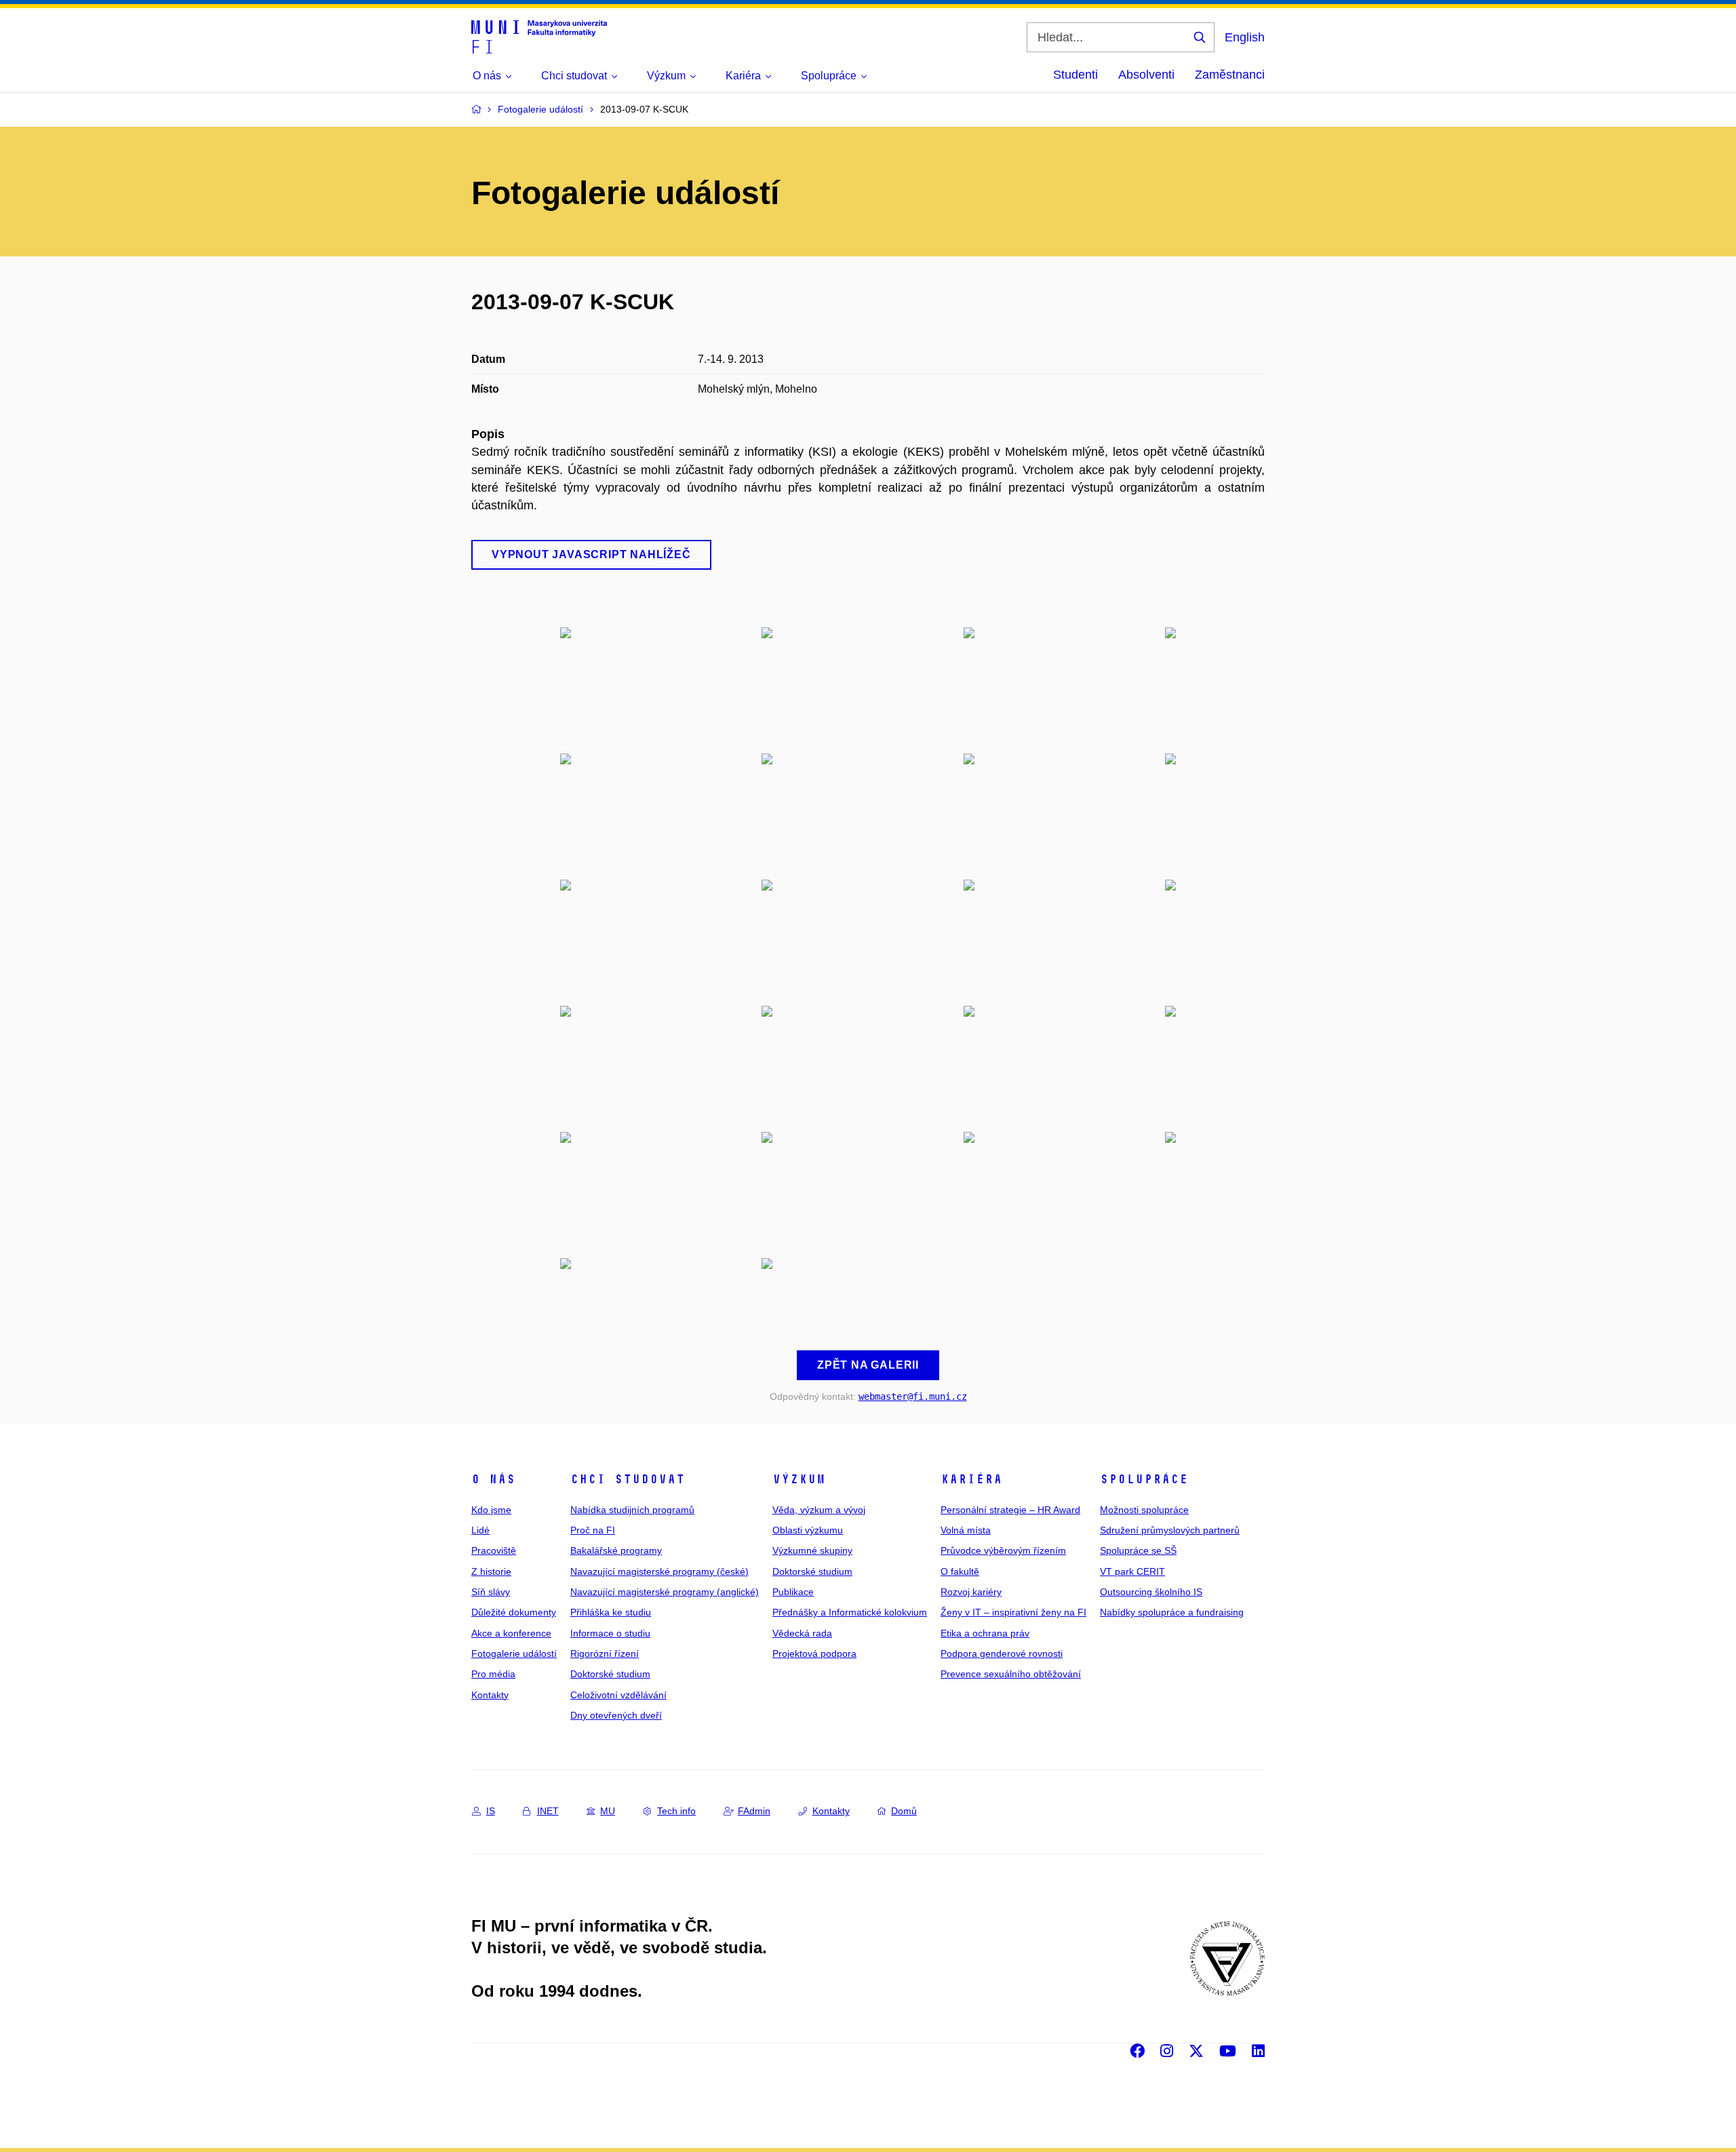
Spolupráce (1144, 1479)
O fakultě (960, 1571)
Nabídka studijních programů (632, 1510)
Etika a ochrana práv (985, 1633)
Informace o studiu (610, 1633)
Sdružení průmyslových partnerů (1170, 1530)
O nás (493, 1479)
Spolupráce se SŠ (1138, 1550)
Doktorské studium (610, 1674)
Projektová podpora (814, 1654)
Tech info (676, 1811)
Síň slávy (491, 1592)
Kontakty (490, 1695)
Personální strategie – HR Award (1010, 1510)
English (1245, 37)
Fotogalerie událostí (514, 1654)
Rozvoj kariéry (971, 1592)
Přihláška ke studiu (611, 1612)
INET (548, 1811)
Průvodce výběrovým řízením (1003, 1550)
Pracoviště (494, 1550)
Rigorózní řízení (605, 1654)
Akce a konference (511, 1633)
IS (491, 1811)
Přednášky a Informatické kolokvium (850, 1612)
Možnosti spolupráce (1144, 1510)
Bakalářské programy (616, 1550)
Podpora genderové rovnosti (1002, 1654)
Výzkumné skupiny (812, 1550)
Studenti (1076, 75)
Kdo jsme (491, 1510)
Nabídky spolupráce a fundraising (1172, 1612)
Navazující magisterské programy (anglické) (665, 1592)
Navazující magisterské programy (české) (659, 1571)
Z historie (491, 1571)
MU (608, 1811)
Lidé (480, 1530)
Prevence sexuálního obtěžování (1011, 1674)
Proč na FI (593, 1530)
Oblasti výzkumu (808, 1530)
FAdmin (754, 1811)
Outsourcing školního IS (1151, 1592)
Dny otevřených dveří (616, 1715)
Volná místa (966, 1530)
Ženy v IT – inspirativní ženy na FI (1013, 1612)
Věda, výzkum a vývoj (819, 1510)
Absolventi (1146, 75)
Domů (904, 1811)
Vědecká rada (802, 1633)
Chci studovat (628, 1479)
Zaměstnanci (1230, 75)
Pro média (493, 1674)
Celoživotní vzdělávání (618, 1695)
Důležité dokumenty (514, 1612)
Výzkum (799, 1479)
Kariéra (971, 1479)
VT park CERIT (1132, 1571)
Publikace (793, 1592)
